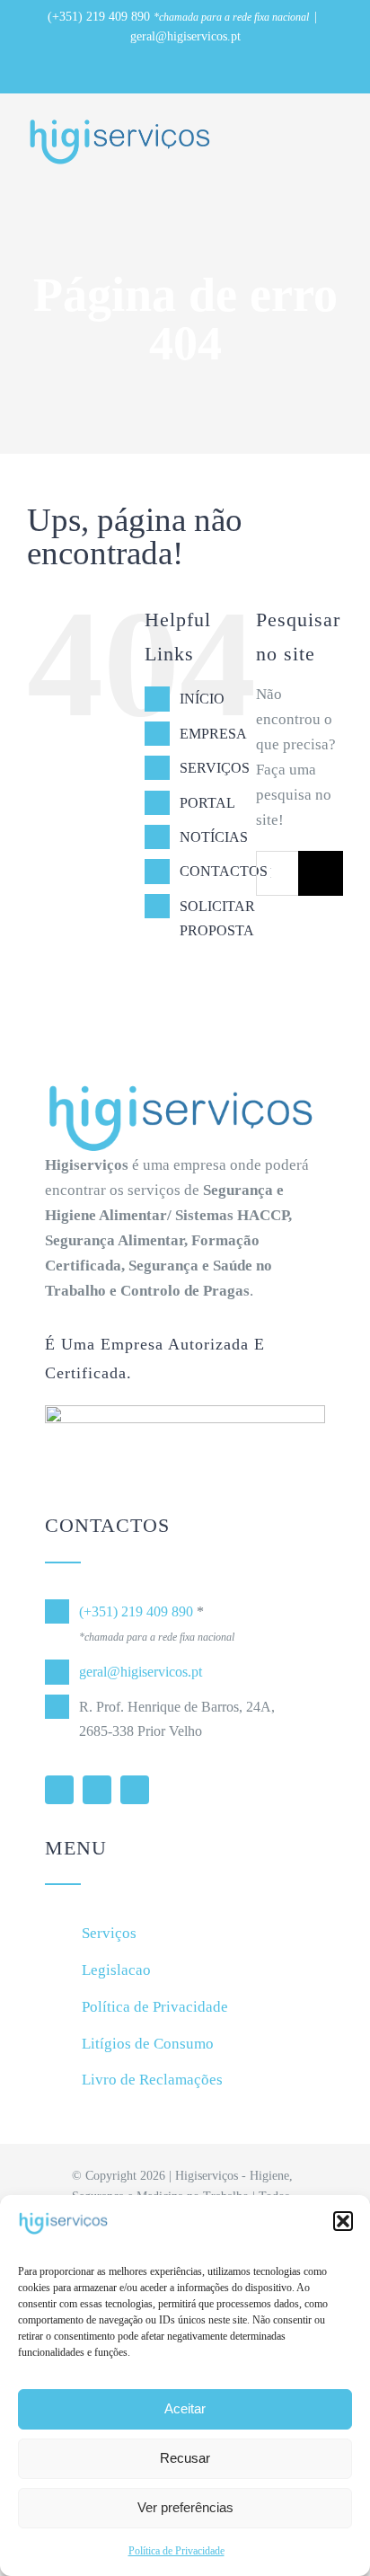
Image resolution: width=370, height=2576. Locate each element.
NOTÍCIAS (214, 837)
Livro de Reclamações (152, 2080)
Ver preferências (185, 2507)
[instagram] (135, 1790)
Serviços (109, 1933)
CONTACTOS (224, 871)
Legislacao (116, 1970)
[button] (343, 2221)
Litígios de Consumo (148, 2044)
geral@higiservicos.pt (185, 36)
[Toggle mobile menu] (336, 132)
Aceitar (185, 2408)
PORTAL (207, 803)
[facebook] (97, 1790)
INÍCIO (202, 699)
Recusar (185, 2458)
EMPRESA (213, 734)
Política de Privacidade (176, 2551)
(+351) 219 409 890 (99, 17)
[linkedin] (59, 1790)
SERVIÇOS (215, 768)
